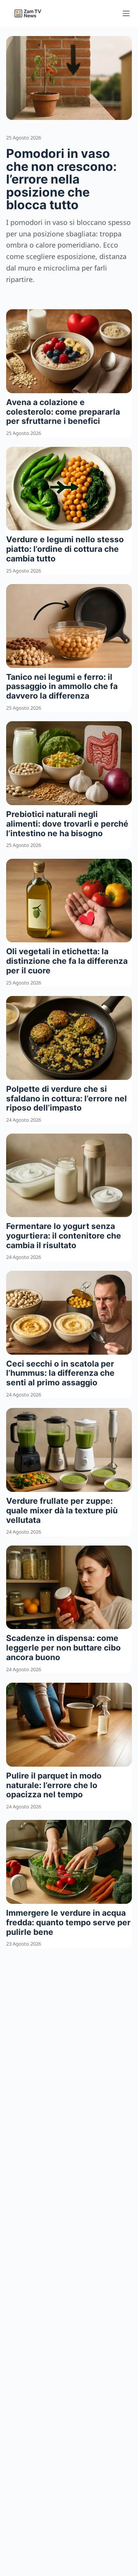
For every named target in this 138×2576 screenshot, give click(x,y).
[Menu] (126, 13)
